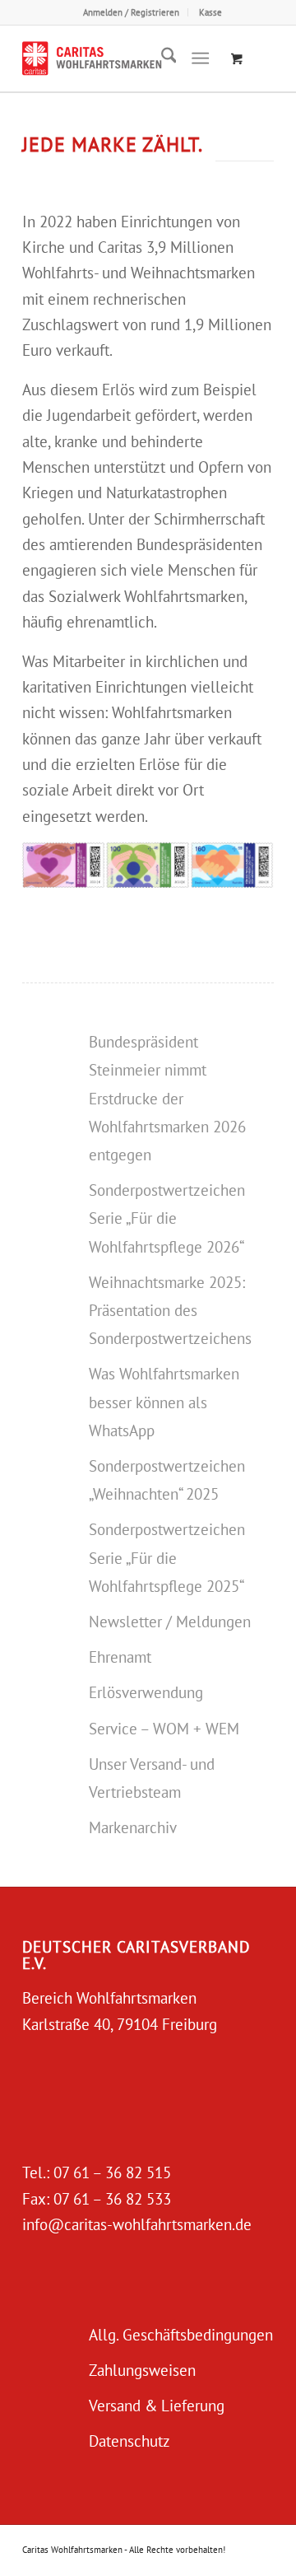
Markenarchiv (133, 1827)
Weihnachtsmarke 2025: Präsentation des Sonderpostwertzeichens (170, 1310)
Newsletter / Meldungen (170, 1622)
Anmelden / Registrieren (131, 12)
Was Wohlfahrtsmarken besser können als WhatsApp (164, 1402)
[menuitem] (132, 12)
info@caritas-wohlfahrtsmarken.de (137, 2224)
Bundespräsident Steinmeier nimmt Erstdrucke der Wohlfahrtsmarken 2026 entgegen (167, 1098)
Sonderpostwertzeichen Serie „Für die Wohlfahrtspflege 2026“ (167, 1218)
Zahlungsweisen (142, 2370)
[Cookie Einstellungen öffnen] (30, 2554)
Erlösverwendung (146, 1692)
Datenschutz (129, 2441)
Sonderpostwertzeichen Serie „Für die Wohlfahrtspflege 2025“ (167, 1557)
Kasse (210, 12)
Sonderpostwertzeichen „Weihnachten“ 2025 (167, 1480)
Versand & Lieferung (157, 2406)
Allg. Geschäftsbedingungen (181, 2335)
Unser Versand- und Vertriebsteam (152, 1778)
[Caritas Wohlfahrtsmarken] (123, 58)
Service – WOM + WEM (164, 1729)
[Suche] (161, 58)
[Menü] (201, 58)
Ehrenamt (120, 1657)
